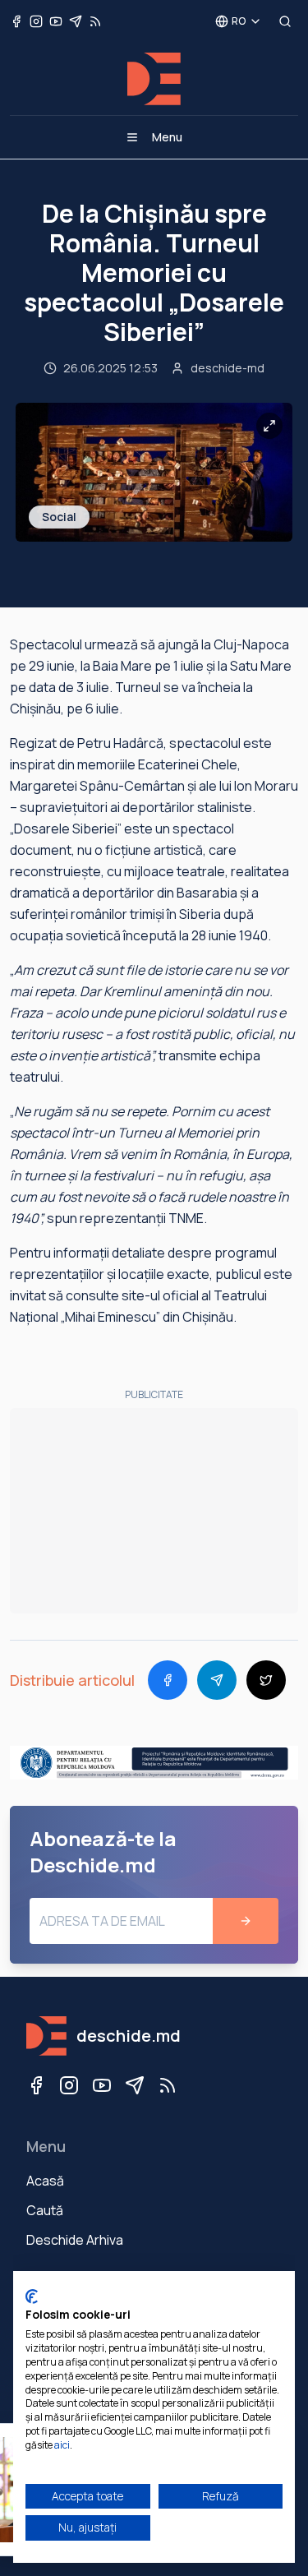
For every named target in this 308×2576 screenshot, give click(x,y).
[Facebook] (36, 2085)
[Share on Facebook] (168, 1680)
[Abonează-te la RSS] (95, 21)
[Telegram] (135, 2085)
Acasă (45, 2181)
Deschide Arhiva (75, 2240)
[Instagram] (69, 2085)
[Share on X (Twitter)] (266, 1680)
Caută (45, 2210)
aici (62, 2445)
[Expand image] (269, 426)
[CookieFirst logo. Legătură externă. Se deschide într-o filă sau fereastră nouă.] (32, 2297)
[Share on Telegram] (217, 1680)
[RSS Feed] (168, 2085)
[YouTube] (102, 2085)
